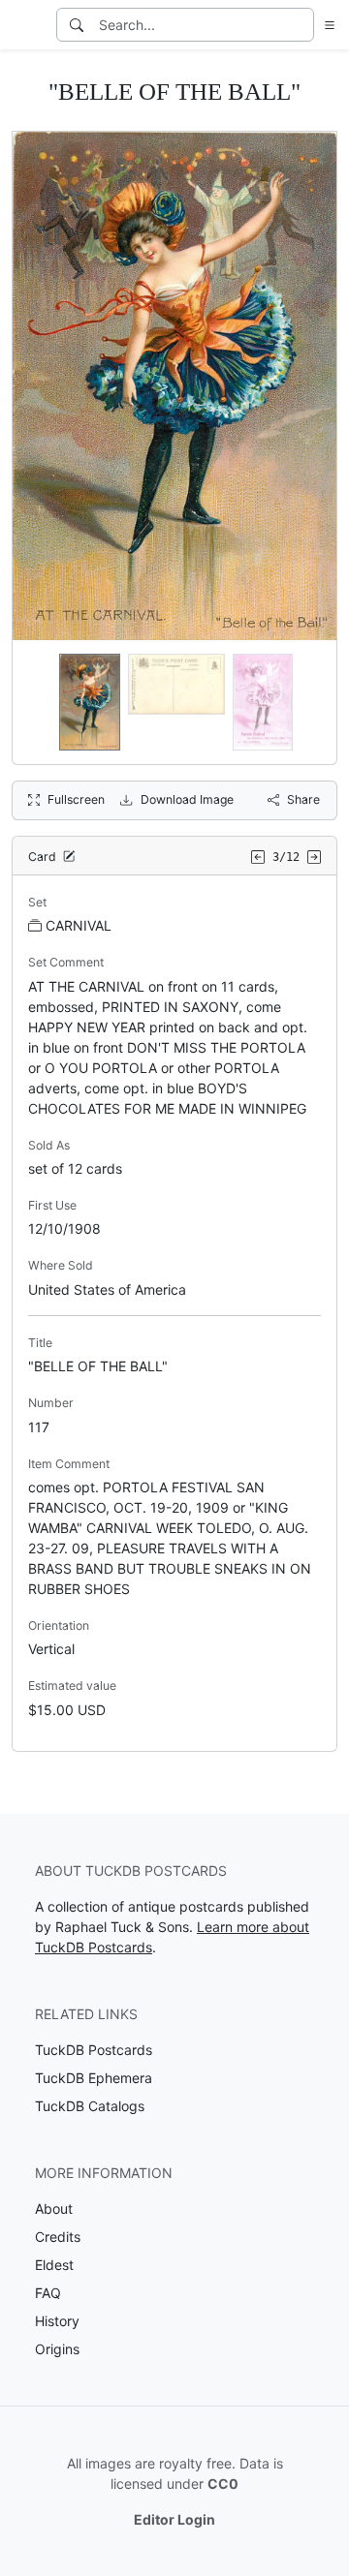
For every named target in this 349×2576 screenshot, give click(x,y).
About (54, 2208)
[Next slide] (309, 702)
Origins (57, 2349)
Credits (58, 2237)
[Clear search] (301, 25)
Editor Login (174, 2519)
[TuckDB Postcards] (26, 25)
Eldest (54, 2265)
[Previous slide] (40, 702)
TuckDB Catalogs (90, 2106)
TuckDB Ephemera (94, 2078)
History (57, 2321)
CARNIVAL (79, 925)
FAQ (48, 2293)
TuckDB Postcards (94, 2050)
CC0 (223, 2484)
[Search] (77, 25)
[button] (326, 25)
